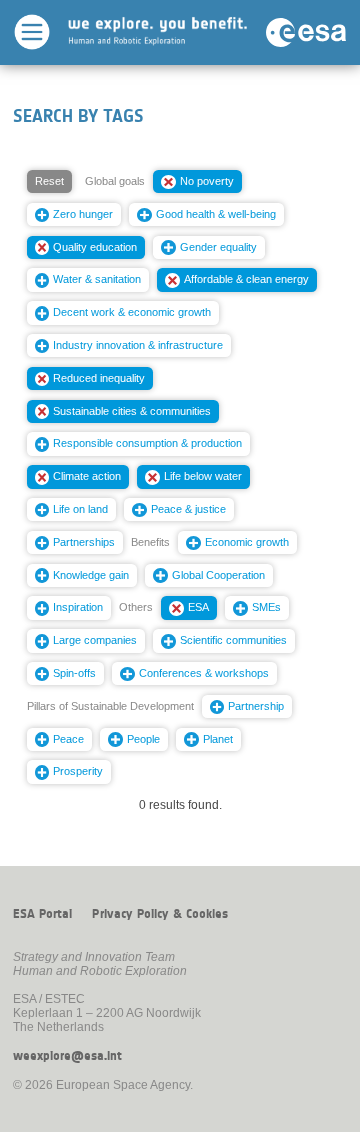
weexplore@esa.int (67, 1056)
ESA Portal (42, 914)
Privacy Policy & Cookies (160, 914)
